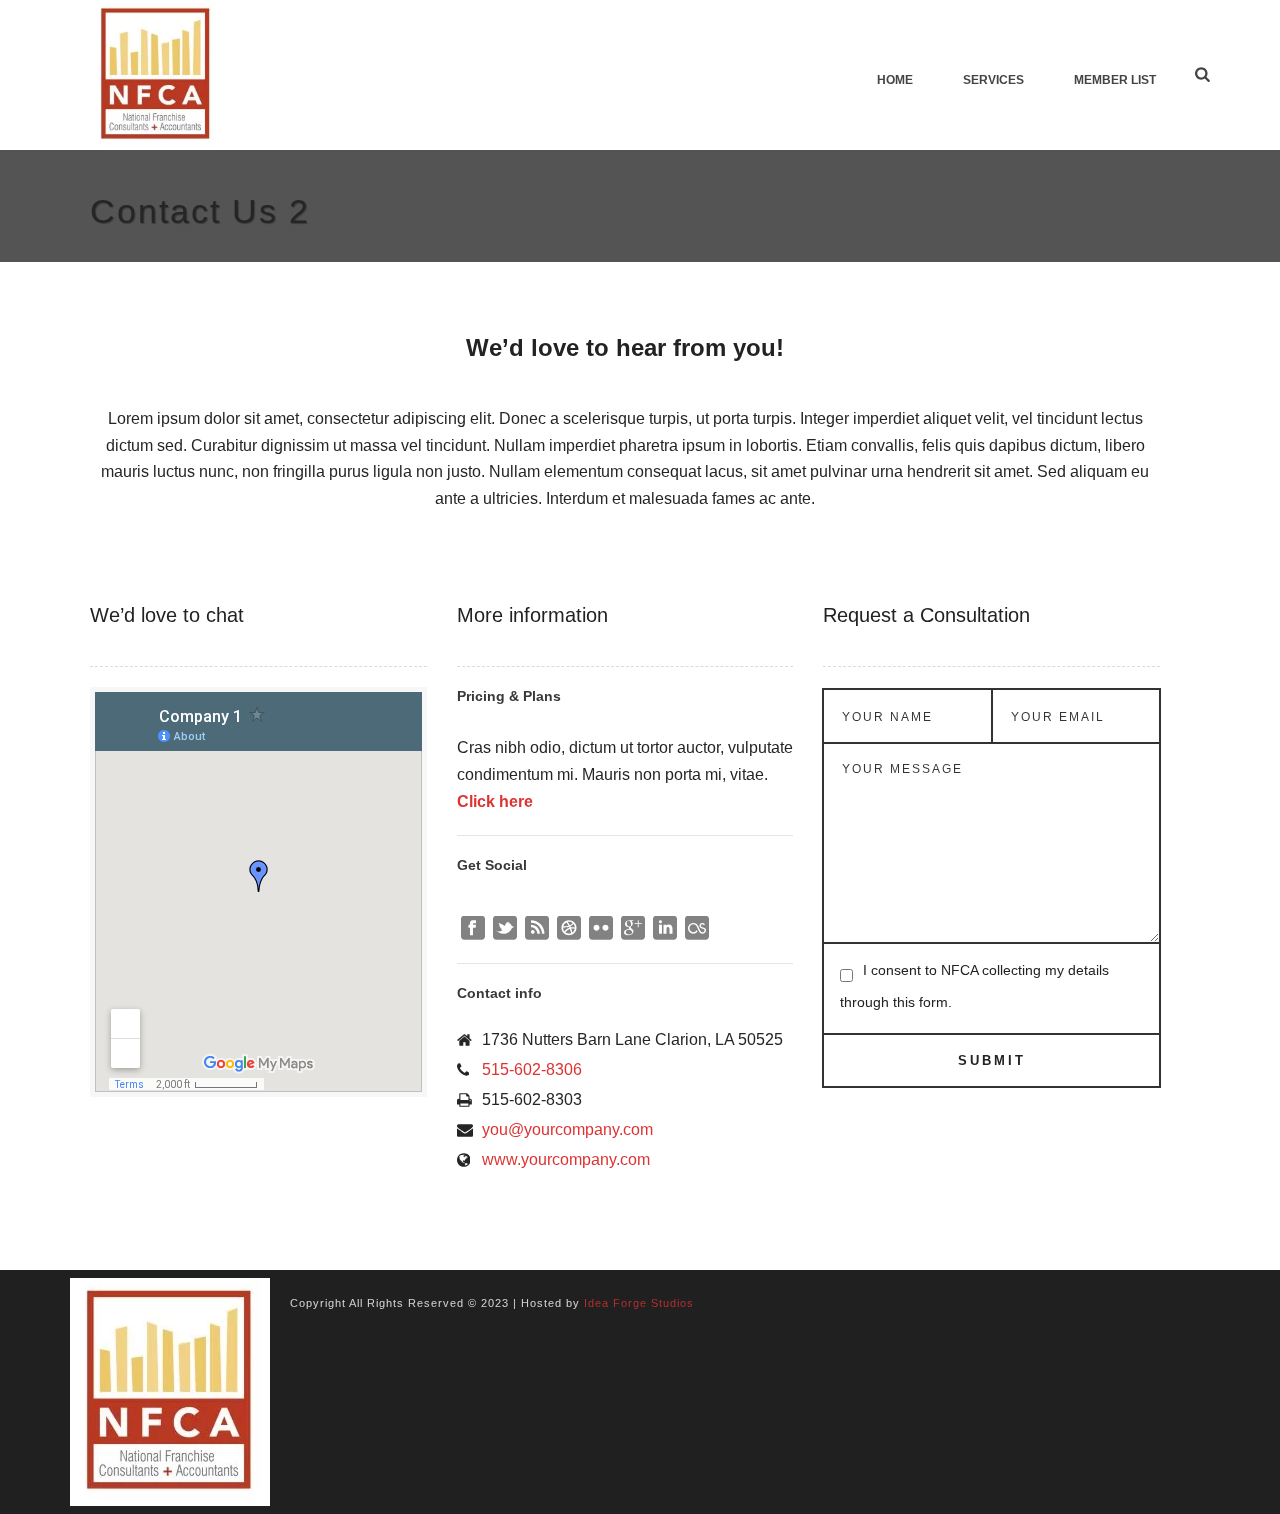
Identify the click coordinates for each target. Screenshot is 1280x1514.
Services (993, 80)
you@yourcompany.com (567, 1129)
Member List (1115, 80)
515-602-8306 (532, 1069)
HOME (895, 80)
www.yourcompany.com (566, 1159)
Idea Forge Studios (639, 1303)
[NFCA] (170, 1391)
